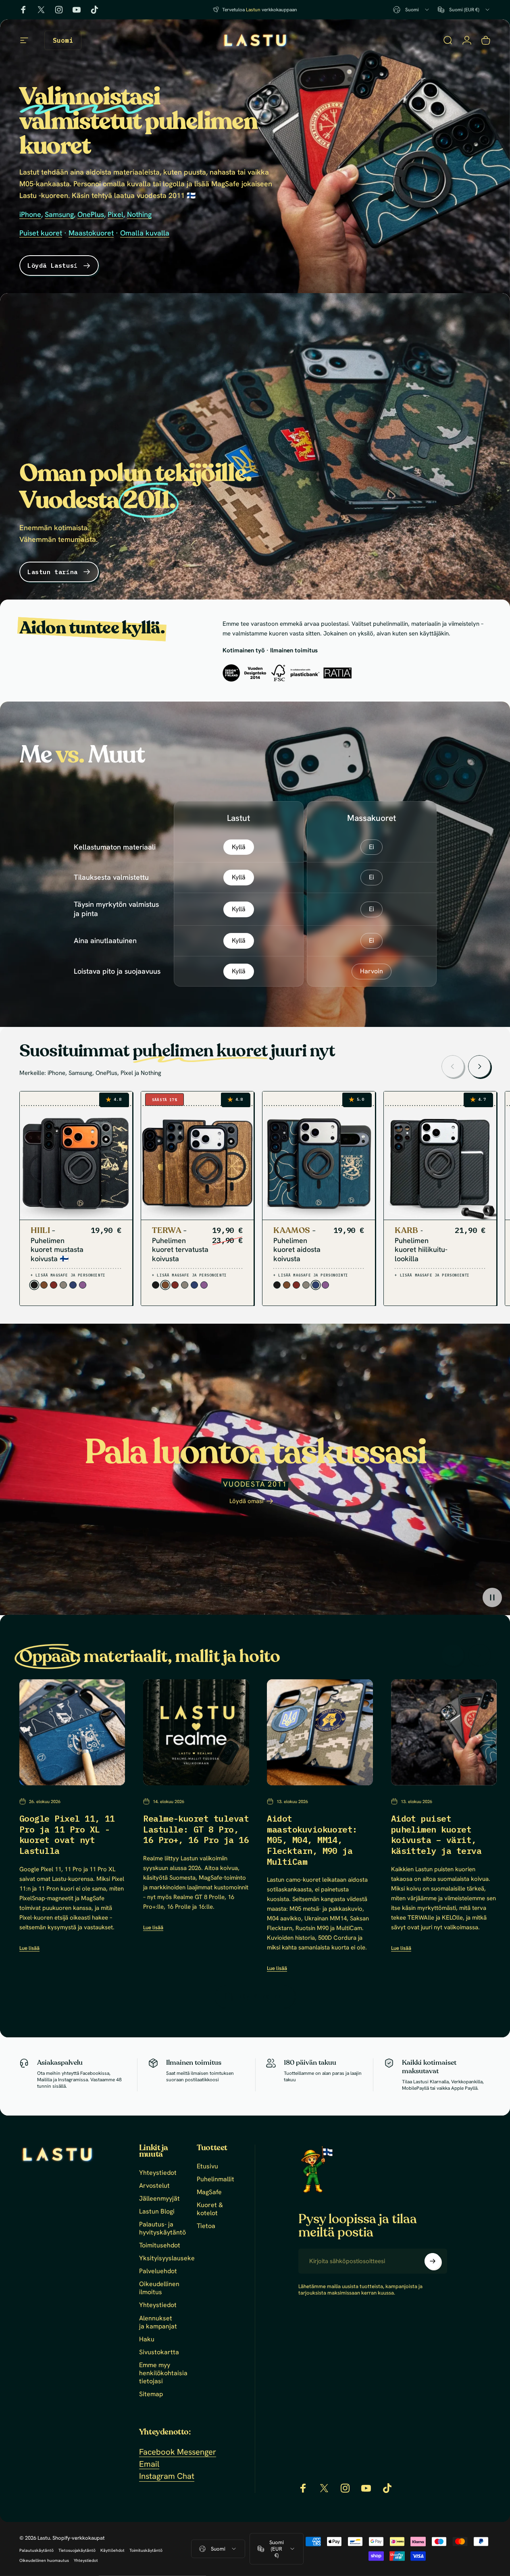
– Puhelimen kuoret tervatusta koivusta (180, 1244)
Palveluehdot (158, 2272)
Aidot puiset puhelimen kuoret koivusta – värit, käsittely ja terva (436, 1835)
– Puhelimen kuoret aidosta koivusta (297, 1244)
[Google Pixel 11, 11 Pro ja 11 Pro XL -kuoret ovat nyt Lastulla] (72, 1732)
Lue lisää (29, 1948)
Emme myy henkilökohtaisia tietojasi (163, 2373)
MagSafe (209, 2192)
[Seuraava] (479, 1066)
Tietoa (206, 2226)
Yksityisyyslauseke (167, 2259)
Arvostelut (154, 2186)
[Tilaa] (433, 2261)
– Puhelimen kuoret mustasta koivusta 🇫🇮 (57, 1244)
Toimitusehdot (160, 2245)
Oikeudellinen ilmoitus (159, 2289)
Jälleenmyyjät (159, 2199)
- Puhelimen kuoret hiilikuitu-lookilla (421, 1244)
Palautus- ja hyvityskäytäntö (162, 2228)
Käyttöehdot (112, 2550)
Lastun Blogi (157, 2212)
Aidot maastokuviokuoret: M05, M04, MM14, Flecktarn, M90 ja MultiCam (312, 1840)
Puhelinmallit (215, 2179)
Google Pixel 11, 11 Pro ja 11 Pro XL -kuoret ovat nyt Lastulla (67, 1835)
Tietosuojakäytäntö (77, 2550)
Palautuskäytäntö (36, 2550)
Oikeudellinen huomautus (44, 2560)
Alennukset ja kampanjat (158, 2322)
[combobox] (412, 10)
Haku (147, 2339)
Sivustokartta (159, 2352)
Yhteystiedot (158, 2173)
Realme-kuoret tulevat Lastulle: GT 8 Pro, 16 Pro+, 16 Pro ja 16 (196, 1829)
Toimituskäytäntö (146, 2550)
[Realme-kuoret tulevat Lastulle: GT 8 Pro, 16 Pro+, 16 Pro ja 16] (196, 1732)
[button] (492, 1597)
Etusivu (207, 2166)
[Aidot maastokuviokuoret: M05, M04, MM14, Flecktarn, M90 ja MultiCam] (320, 1732)
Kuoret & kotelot (210, 2209)
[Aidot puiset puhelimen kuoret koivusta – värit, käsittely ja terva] (444, 1732)
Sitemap (151, 2394)
